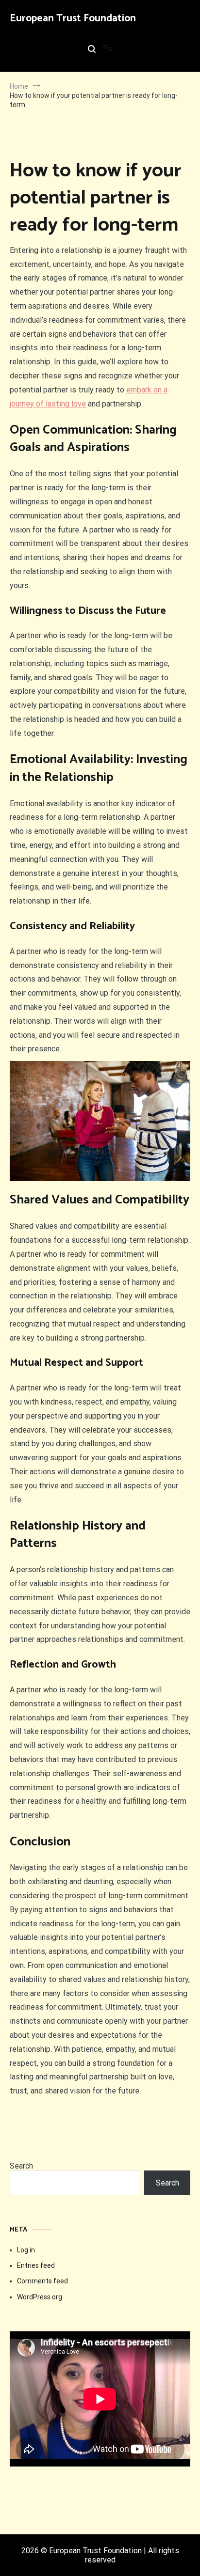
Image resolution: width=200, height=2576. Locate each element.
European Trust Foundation (73, 18)
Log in (26, 2250)
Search (21, 2166)
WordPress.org (40, 2297)
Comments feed (42, 2281)
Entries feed (36, 2265)
